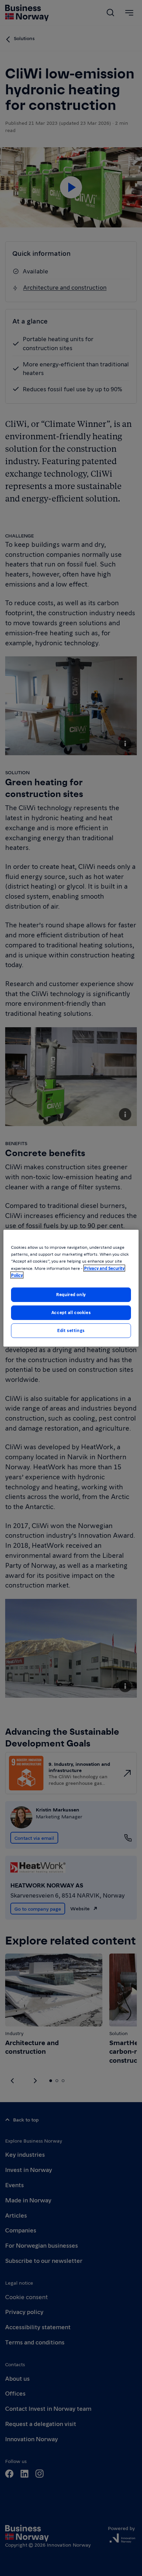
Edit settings (71, 1330)
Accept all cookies (71, 1312)
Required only (71, 1294)
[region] (71, 1288)
